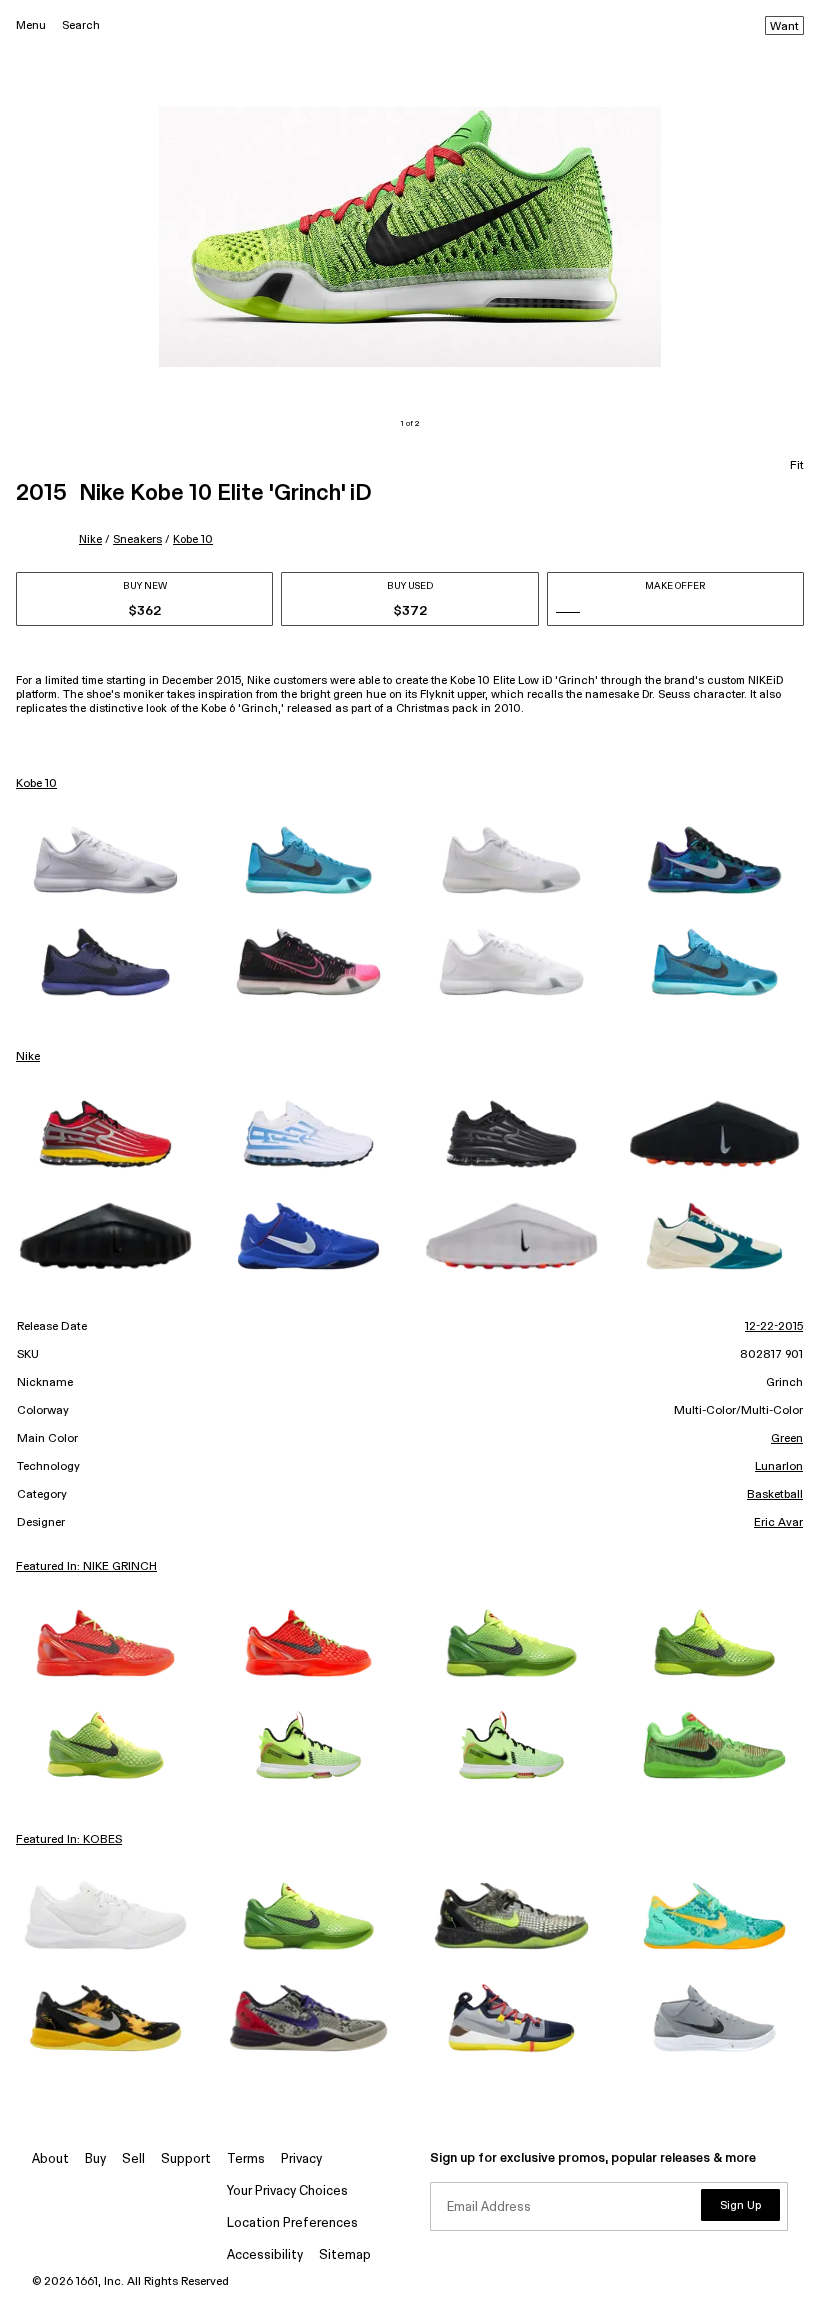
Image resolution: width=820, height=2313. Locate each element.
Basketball (775, 1495)
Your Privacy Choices (287, 2191)
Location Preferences (292, 2223)
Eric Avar (778, 1523)
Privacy (301, 2159)
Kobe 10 (193, 539)
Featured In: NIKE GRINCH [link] (86, 1567)
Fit (797, 466)
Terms (246, 2159)
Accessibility (265, 2255)
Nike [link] (28, 1057)
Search (81, 25)
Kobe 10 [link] (36, 784)
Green (787, 1439)
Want (784, 27)
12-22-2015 (774, 1327)
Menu (31, 25)
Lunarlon (779, 1467)
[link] (105, 860)
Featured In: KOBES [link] (69, 1840)
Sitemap (345, 2255)
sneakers (137, 539)
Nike (90, 539)
